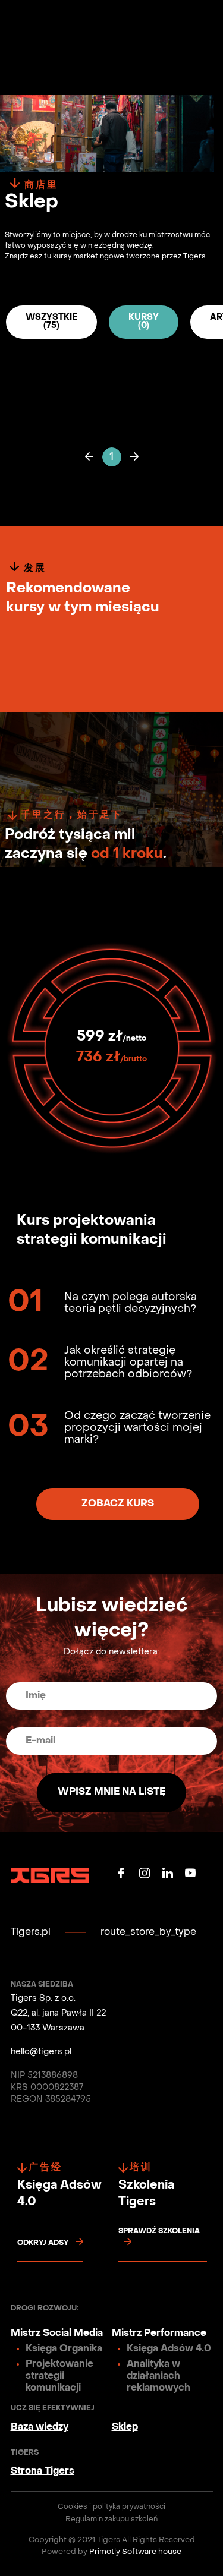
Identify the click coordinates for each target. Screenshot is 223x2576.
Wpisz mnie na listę (111, 1792)
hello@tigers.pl (41, 2052)
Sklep (125, 2427)
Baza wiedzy (40, 2427)
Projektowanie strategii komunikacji (59, 2376)
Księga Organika (64, 2349)
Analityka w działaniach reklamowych (158, 2376)
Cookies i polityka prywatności (111, 2507)
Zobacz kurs (118, 1504)
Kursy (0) (144, 322)
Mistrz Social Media (57, 2334)
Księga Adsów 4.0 (169, 2349)
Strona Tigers (43, 2471)
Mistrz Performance (159, 2334)
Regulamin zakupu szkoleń (111, 2520)
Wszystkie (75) (51, 322)
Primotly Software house (135, 2552)
